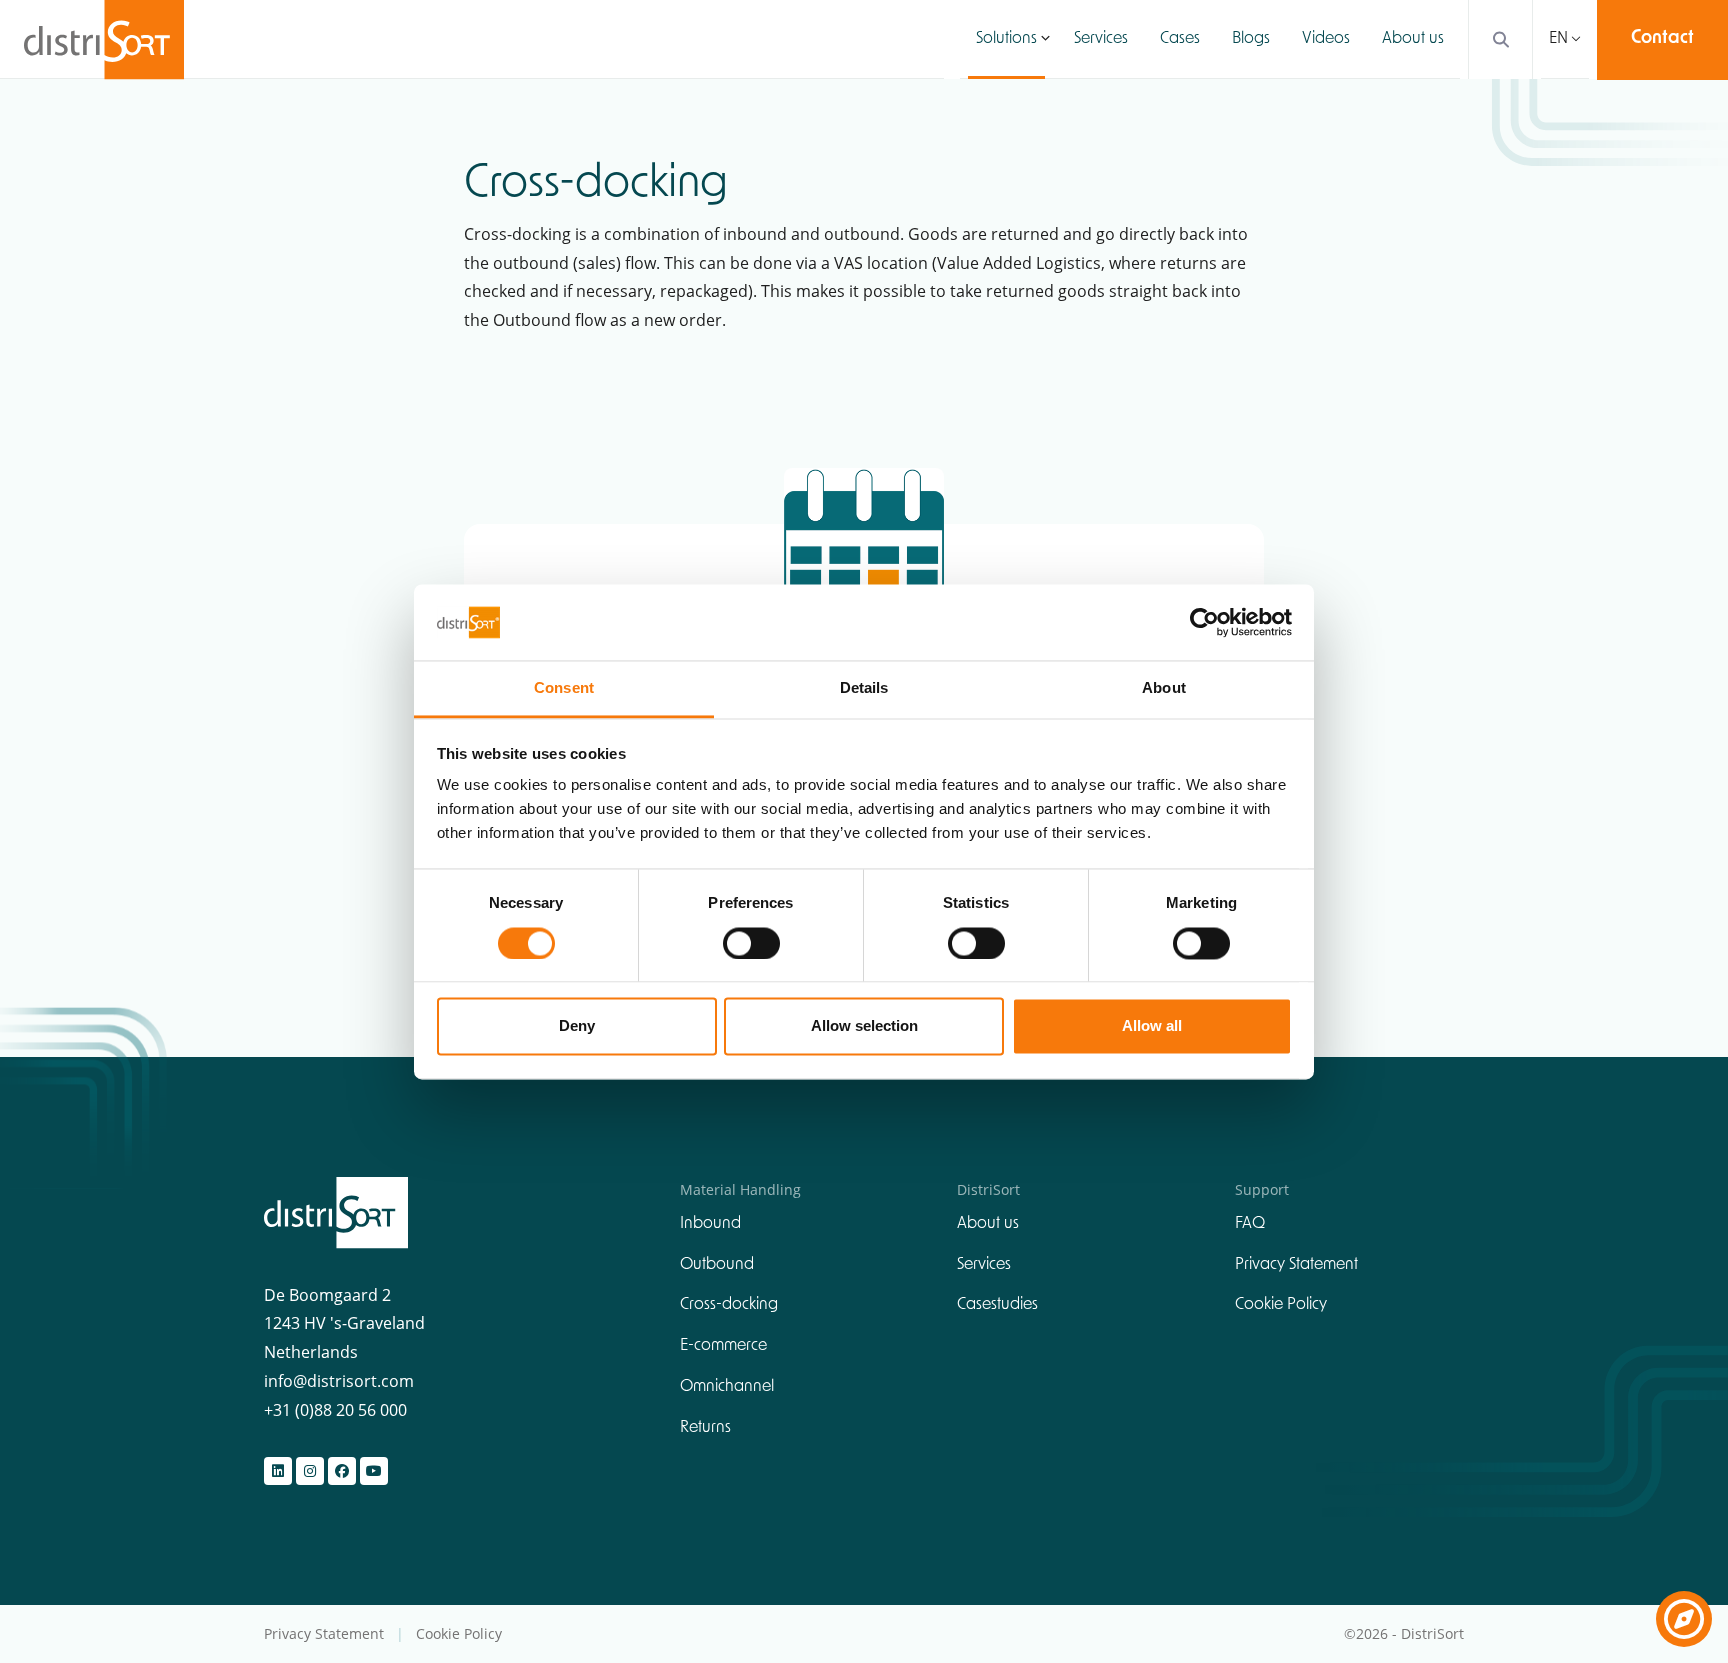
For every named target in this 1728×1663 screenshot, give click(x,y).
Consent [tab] (564, 688)
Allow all (1152, 1026)
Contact (1662, 39)
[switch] (751, 943)
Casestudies (997, 1305)
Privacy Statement (1296, 1265)
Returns (705, 1428)
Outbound (717, 1265)
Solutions (1006, 39)
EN (1558, 39)
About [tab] (1164, 688)
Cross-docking (729, 1305)
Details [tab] (864, 688)
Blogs (1251, 39)
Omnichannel (727, 1387)
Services (1101, 39)
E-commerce (723, 1346)
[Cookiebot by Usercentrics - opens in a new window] (1204, 622)
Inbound (710, 1224)
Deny (577, 1026)
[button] (1045, 39)
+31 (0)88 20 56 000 (335, 1410)
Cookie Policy (1281, 1305)
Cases (1180, 39)
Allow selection (864, 1026)
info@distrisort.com (339, 1381)
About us (1413, 39)
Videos (1326, 39)
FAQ (1250, 1224)
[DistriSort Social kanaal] (278, 1471)
